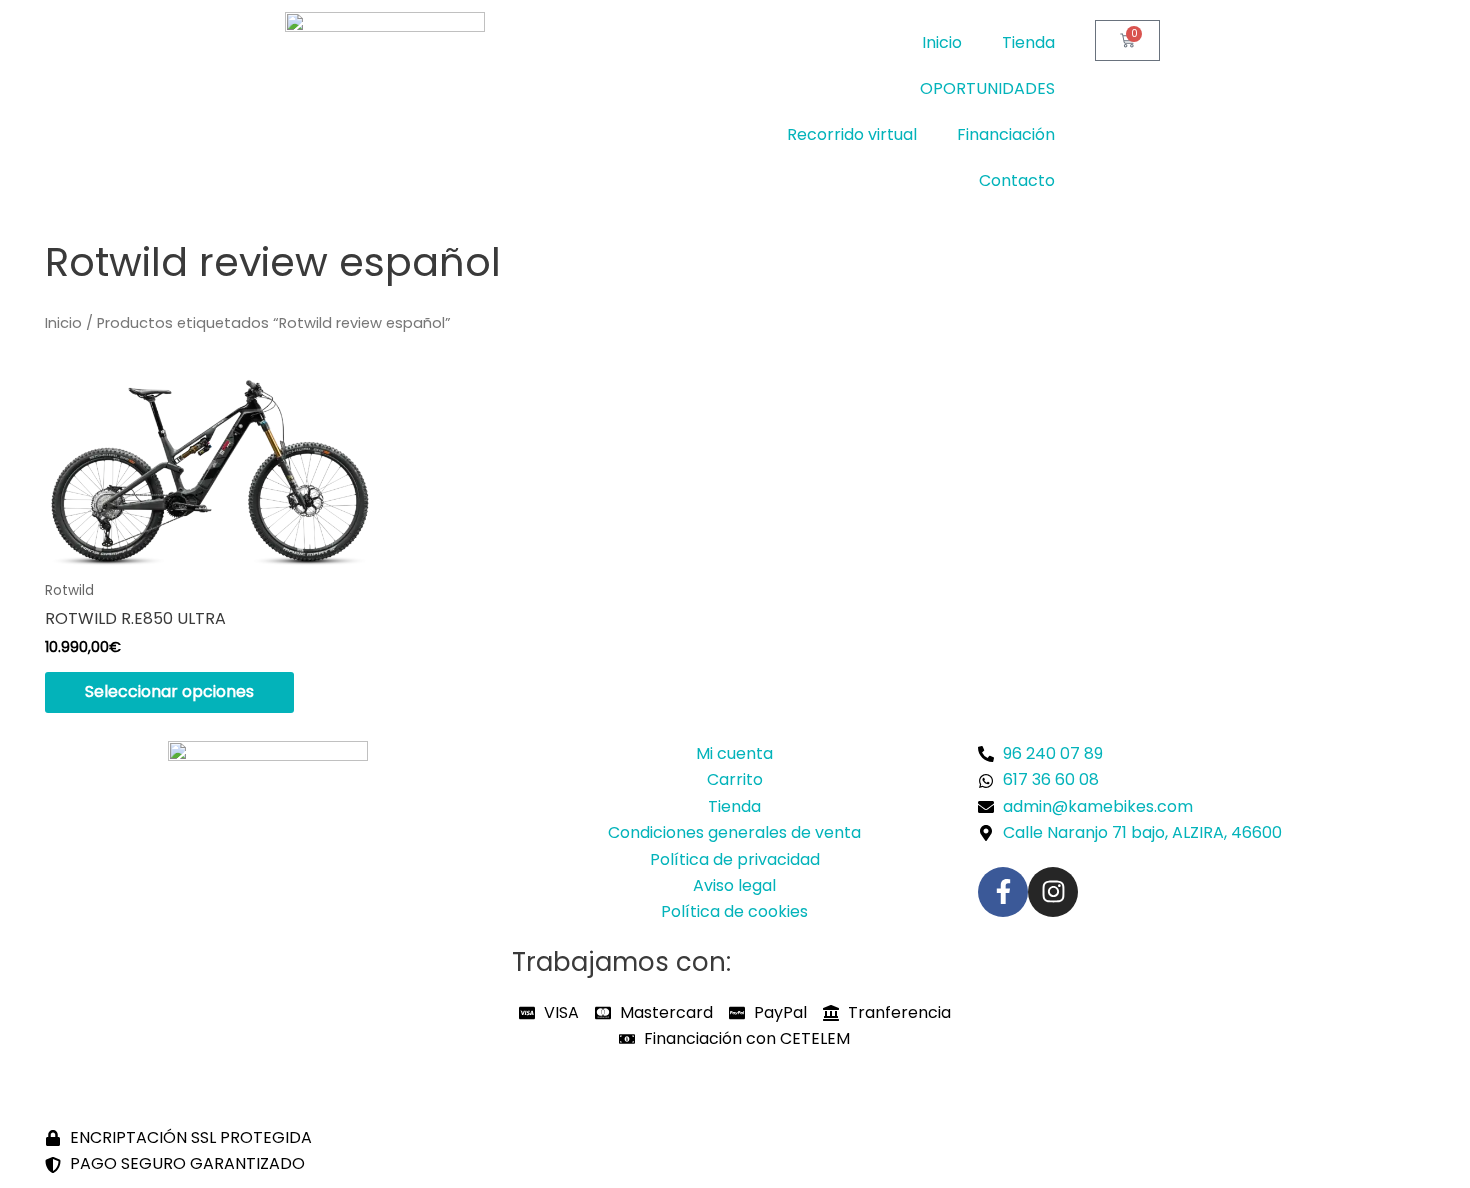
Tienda (1028, 42)
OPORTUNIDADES (987, 88)
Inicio (942, 42)
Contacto (1017, 180)
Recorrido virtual (852, 134)
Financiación (1006, 134)
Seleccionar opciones (169, 691)
